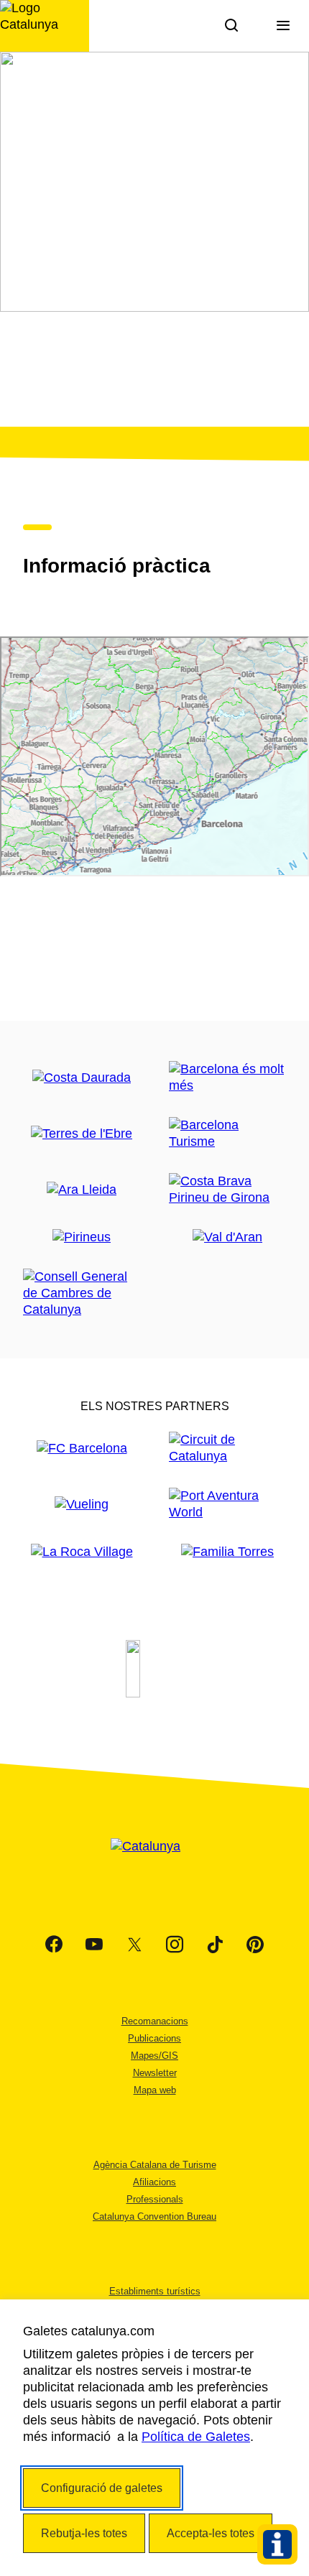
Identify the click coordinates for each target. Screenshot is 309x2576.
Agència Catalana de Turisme (155, 2165)
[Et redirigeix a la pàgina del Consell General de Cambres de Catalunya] (82, 1293)
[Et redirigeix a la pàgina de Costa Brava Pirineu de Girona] (227, 1190)
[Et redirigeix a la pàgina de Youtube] (94, 1945)
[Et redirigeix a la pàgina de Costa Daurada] (82, 1078)
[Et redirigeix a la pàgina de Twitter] (134, 1945)
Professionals (155, 2199)
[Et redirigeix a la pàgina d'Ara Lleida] (82, 1190)
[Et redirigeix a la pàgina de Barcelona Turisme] (227, 1134)
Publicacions (154, 2038)
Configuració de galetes (102, 2488)
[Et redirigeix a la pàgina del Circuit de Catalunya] (227, 1448)
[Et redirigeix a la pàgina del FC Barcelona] (82, 1449)
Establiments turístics (155, 2291)
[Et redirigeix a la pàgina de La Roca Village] (82, 1552)
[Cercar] (231, 26)
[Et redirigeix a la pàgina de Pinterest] (255, 1945)
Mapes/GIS (154, 2056)
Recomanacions (155, 2021)
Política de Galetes (196, 2437)
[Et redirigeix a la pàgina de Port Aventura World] (227, 1504)
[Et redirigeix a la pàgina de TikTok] (215, 1945)
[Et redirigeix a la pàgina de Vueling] (82, 1505)
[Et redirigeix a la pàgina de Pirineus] (82, 1237)
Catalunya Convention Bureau (154, 2216)
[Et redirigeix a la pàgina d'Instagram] (175, 1945)
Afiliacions (154, 2182)
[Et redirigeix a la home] (45, 26)
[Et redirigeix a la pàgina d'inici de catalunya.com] (154, 1864)
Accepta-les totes (211, 2533)
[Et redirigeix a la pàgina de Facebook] (54, 1945)
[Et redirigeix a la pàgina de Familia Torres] (227, 1552)
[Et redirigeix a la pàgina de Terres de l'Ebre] (82, 1134)
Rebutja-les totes (84, 2533)
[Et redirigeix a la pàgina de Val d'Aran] (227, 1237)
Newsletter (155, 2073)
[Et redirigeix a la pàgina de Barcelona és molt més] (227, 1078)
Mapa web (155, 2090)
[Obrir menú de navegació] (283, 26)
